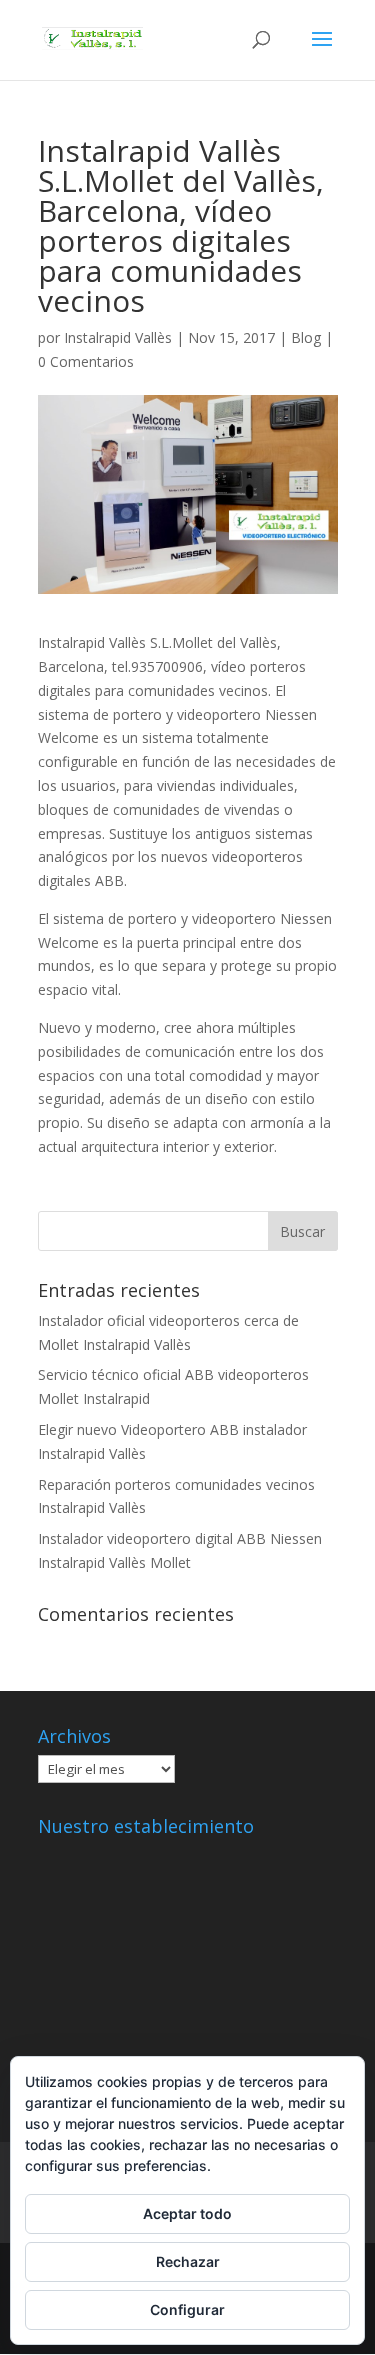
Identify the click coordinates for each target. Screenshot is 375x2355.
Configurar (187, 2309)
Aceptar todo (187, 2213)
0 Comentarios (86, 361)
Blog (306, 337)
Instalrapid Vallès (118, 337)
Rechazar (188, 2261)
